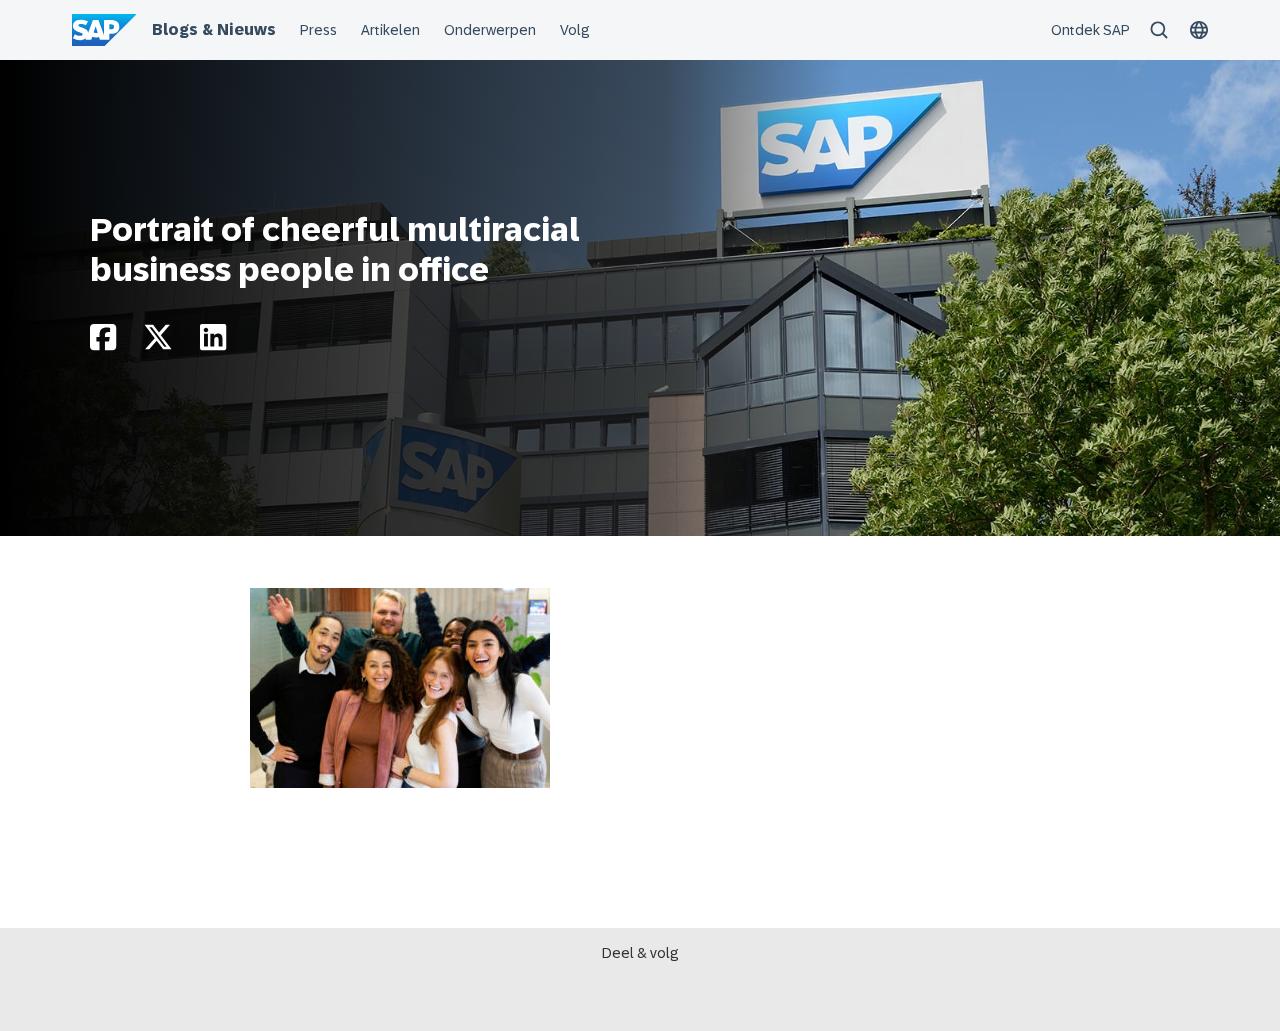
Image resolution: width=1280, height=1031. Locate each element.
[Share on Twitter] (158, 342)
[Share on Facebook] (103, 342)
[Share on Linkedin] (213, 342)
